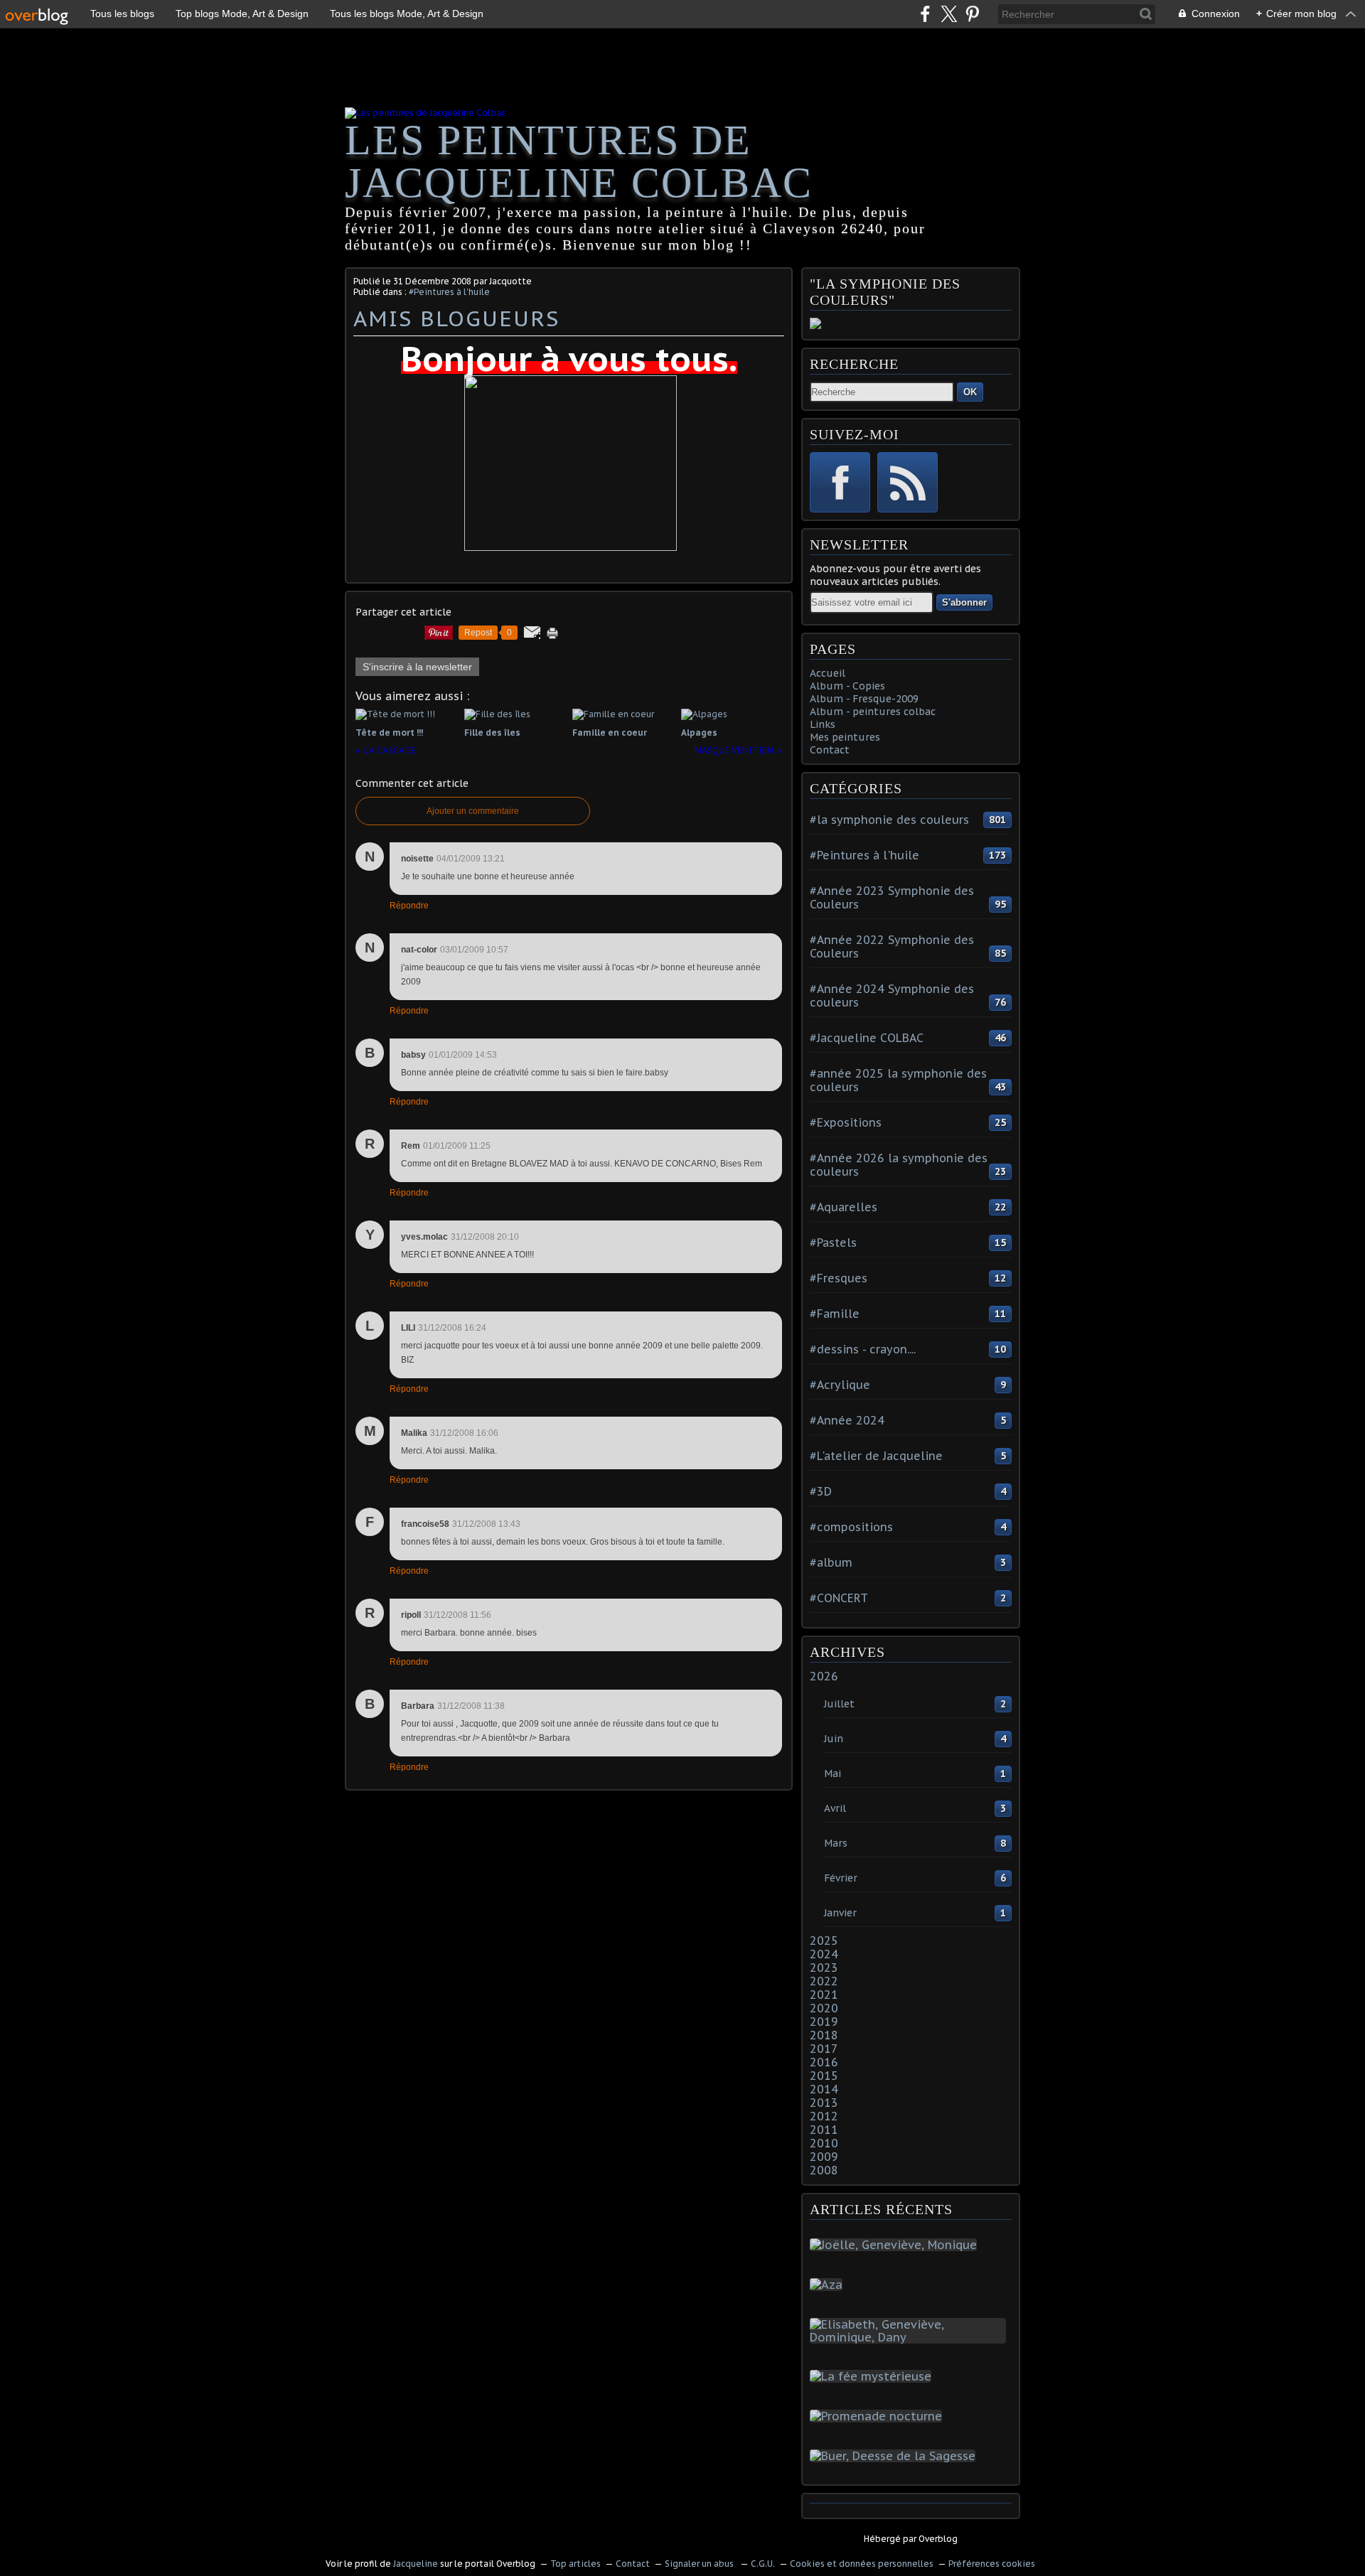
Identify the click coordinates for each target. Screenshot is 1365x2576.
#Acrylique (840, 1385)
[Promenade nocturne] (879, 2416)
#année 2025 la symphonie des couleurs (898, 1080)
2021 (824, 1995)
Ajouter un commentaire (473, 811)
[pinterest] (972, 14)
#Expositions (846, 1122)
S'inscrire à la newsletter (417, 667)
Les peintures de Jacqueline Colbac (579, 161)
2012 (824, 2116)
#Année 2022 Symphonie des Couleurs (892, 946)
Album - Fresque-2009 (864, 699)
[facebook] (925, 14)
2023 (824, 1968)
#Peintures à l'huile (449, 292)
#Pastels (833, 1243)
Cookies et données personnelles (862, 2564)
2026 (824, 1676)
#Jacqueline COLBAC (867, 1038)
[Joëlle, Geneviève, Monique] (896, 2245)
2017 (824, 2049)
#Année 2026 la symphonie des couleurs (899, 1165)
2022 (824, 1981)
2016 (824, 2062)
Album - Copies (847, 686)
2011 (824, 2130)
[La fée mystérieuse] (873, 2376)
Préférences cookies (992, 2564)
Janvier (840, 1913)
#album (831, 1562)
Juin (834, 1739)
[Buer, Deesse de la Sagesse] (895, 2456)
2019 (824, 2022)
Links (823, 724)
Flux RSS (908, 482)
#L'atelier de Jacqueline (876, 1456)
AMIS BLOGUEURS (456, 318)
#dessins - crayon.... (863, 1349)
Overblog (938, 2539)
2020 (824, 2008)
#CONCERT (839, 1598)
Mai (833, 1773)
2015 (824, 2076)
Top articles (576, 2564)
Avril (835, 1808)
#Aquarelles (844, 1207)
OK (970, 392)
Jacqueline (416, 2564)
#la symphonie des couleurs (889, 820)
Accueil (828, 673)
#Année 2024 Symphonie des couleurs (892, 995)
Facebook (840, 482)
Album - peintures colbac (873, 712)
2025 (824, 1941)
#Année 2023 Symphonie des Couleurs (892, 897)
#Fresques (839, 1278)
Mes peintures (845, 737)
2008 (824, 2170)
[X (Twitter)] (949, 14)
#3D (821, 1491)
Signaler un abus (700, 2564)
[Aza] (829, 2285)
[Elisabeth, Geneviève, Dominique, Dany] (911, 2337)
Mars (836, 1843)
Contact (830, 750)
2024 (824, 1954)
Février (841, 1878)
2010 (824, 2143)
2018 (824, 2035)
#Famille (835, 1314)
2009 (824, 2157)
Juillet (839, 1704)
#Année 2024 (847, 1420)
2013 (824, 2103)
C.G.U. (763, 2564)
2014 (824, 2089)
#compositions (851, 1527)
